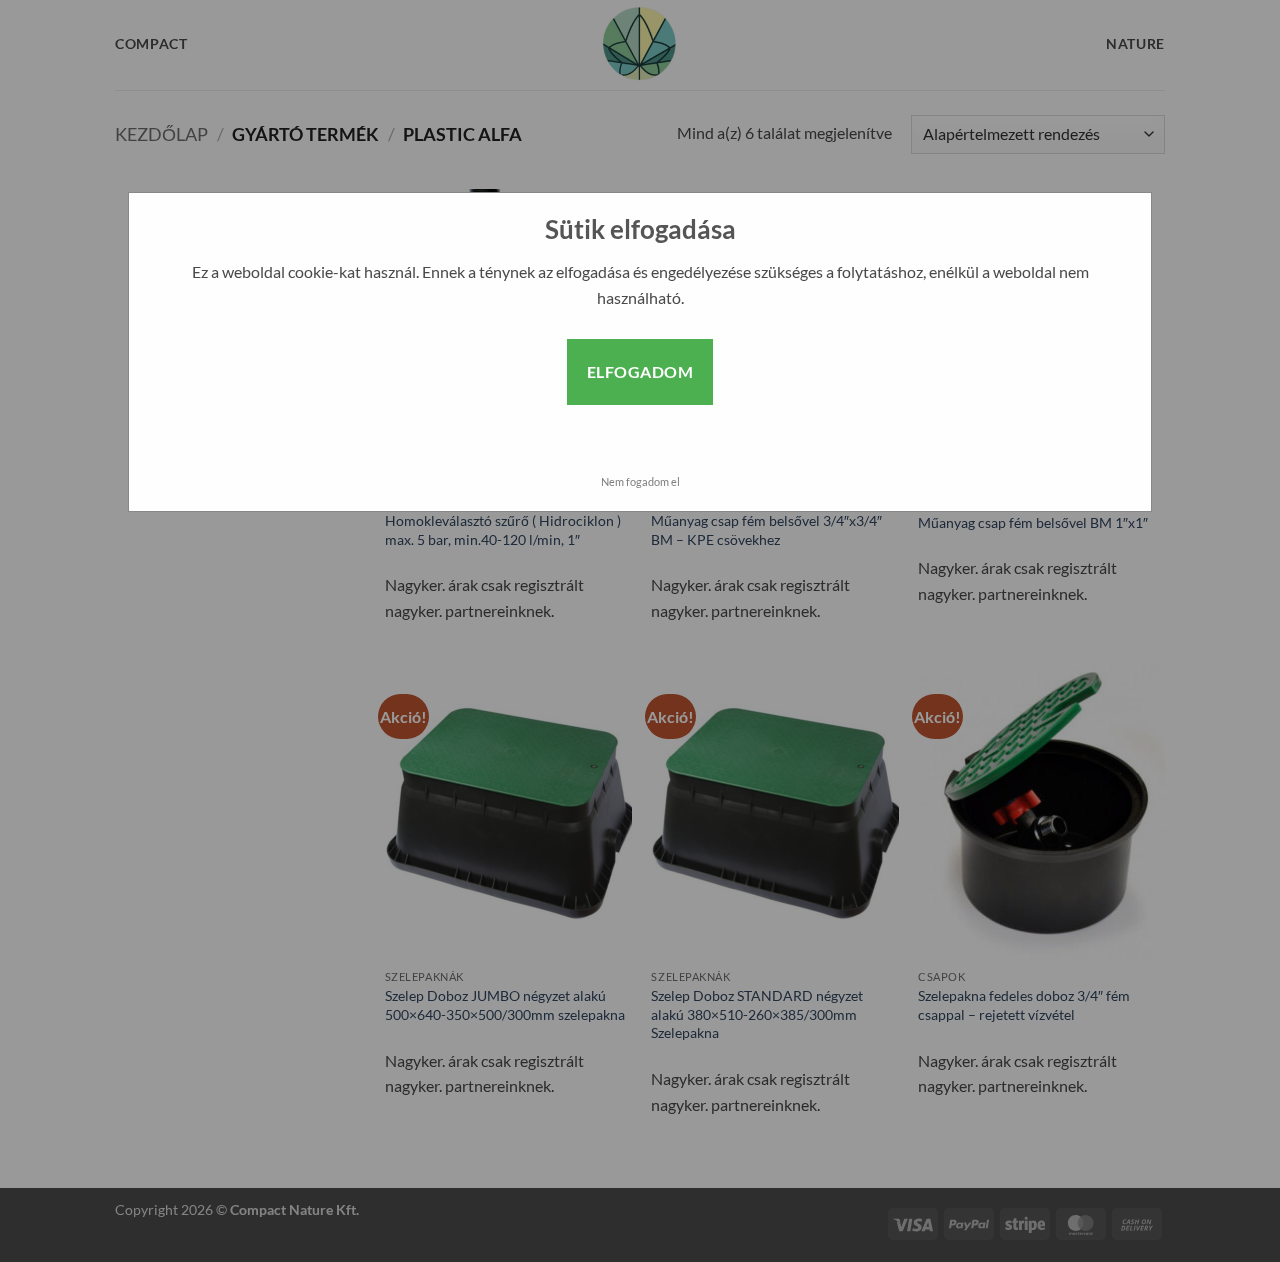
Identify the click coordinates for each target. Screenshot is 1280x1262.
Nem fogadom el (640, 481)
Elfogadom (640, 371)
